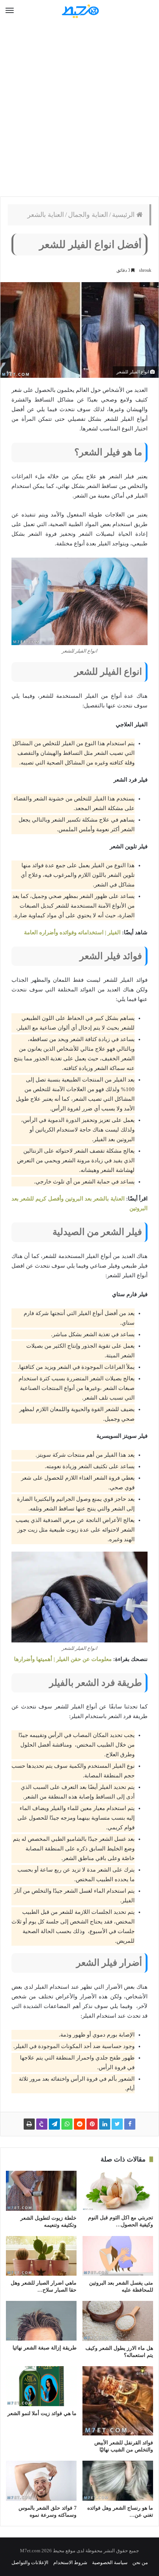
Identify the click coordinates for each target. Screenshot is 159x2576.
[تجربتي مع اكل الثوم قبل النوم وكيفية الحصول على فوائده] (118, 2191)
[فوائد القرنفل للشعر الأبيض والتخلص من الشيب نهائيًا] (118, 2401)
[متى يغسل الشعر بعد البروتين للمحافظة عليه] (118, 2256)
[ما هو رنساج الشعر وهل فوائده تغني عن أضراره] (118, 2481)
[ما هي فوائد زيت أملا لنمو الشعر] (41, 2386)
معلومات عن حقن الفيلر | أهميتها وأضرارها (63, 1659)
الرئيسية (124, 215)
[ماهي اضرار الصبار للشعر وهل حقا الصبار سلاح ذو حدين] (41, 2256)
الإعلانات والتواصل (30, 2562)
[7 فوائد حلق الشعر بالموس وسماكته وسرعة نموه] (41, 2481)
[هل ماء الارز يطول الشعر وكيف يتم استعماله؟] (118, 2321)
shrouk (145, 270)
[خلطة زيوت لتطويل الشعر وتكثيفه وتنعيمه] (41, 2191)
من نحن (140, 2562)
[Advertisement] (79, 109)
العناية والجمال (88, 215)
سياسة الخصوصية (110, 2562)
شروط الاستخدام (70, 2562)
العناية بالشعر (46, 215)
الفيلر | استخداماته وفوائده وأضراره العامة (72, 932)
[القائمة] (10, 11)
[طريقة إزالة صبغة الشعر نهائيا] (41, 2321)
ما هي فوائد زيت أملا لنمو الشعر (42, 2413)
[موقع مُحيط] (79, 11)
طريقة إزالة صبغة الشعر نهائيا (45, 2348)
